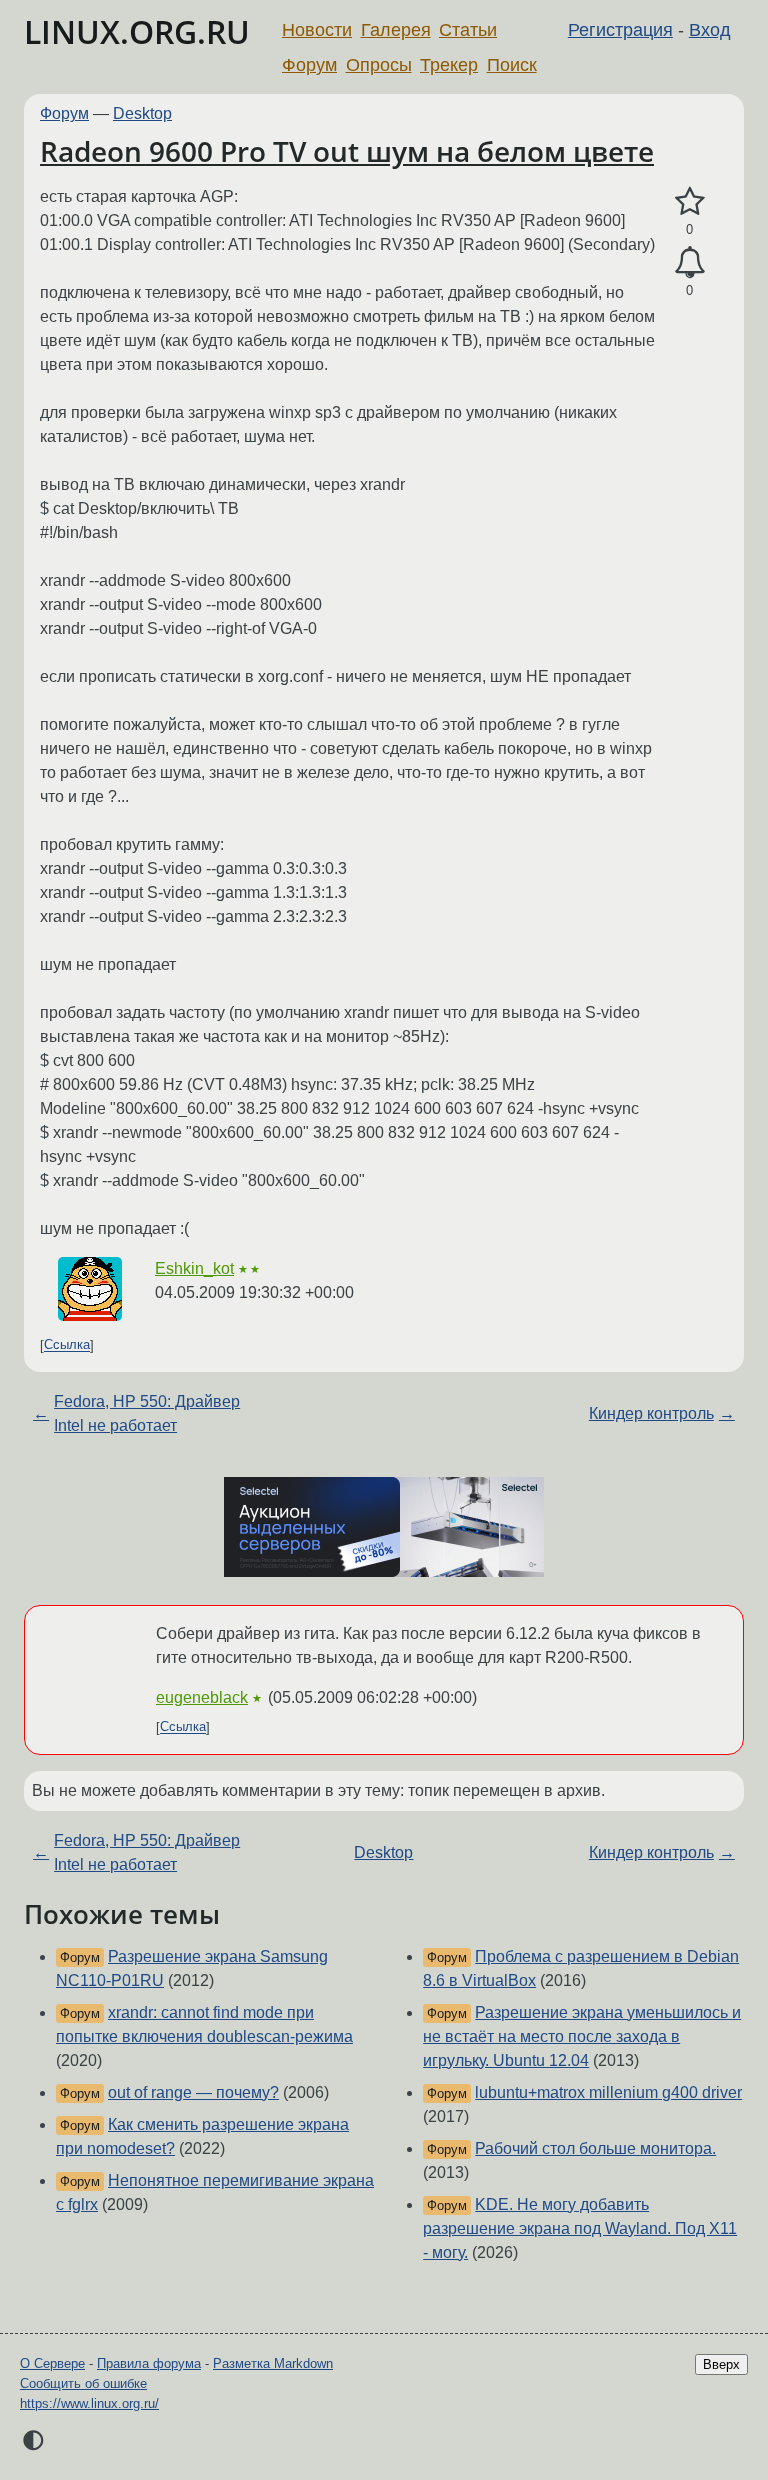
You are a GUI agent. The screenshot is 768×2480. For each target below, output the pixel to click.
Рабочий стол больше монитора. (595, 2148)
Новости (317, 30)
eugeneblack (202, 1697)
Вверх (721, 2364)
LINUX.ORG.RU (137, 31)
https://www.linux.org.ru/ (89, 2403)
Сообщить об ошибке (83, 2383)
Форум (309, 65)
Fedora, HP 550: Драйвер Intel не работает (147, 1413)
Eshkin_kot (194, 1268)
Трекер (449, 65)
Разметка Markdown (273, 2363)
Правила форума (149, 2363)
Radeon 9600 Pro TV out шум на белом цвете (347, 151)
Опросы (379, 65)
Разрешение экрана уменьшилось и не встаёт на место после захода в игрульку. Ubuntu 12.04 (582, 2036)
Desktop (142, 113)
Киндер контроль (651, 1413)
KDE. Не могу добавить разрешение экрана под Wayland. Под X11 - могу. (580, 2228)
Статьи (468, 30)
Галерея (396, 30)
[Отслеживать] (689, 263)
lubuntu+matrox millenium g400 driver (608, 2092)
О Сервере (52, 2363)
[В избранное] (689, 202)
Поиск (512, 65)
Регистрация (620, 30)
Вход (710, 30)
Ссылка (67, 1345)
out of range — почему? (193, 2092)
